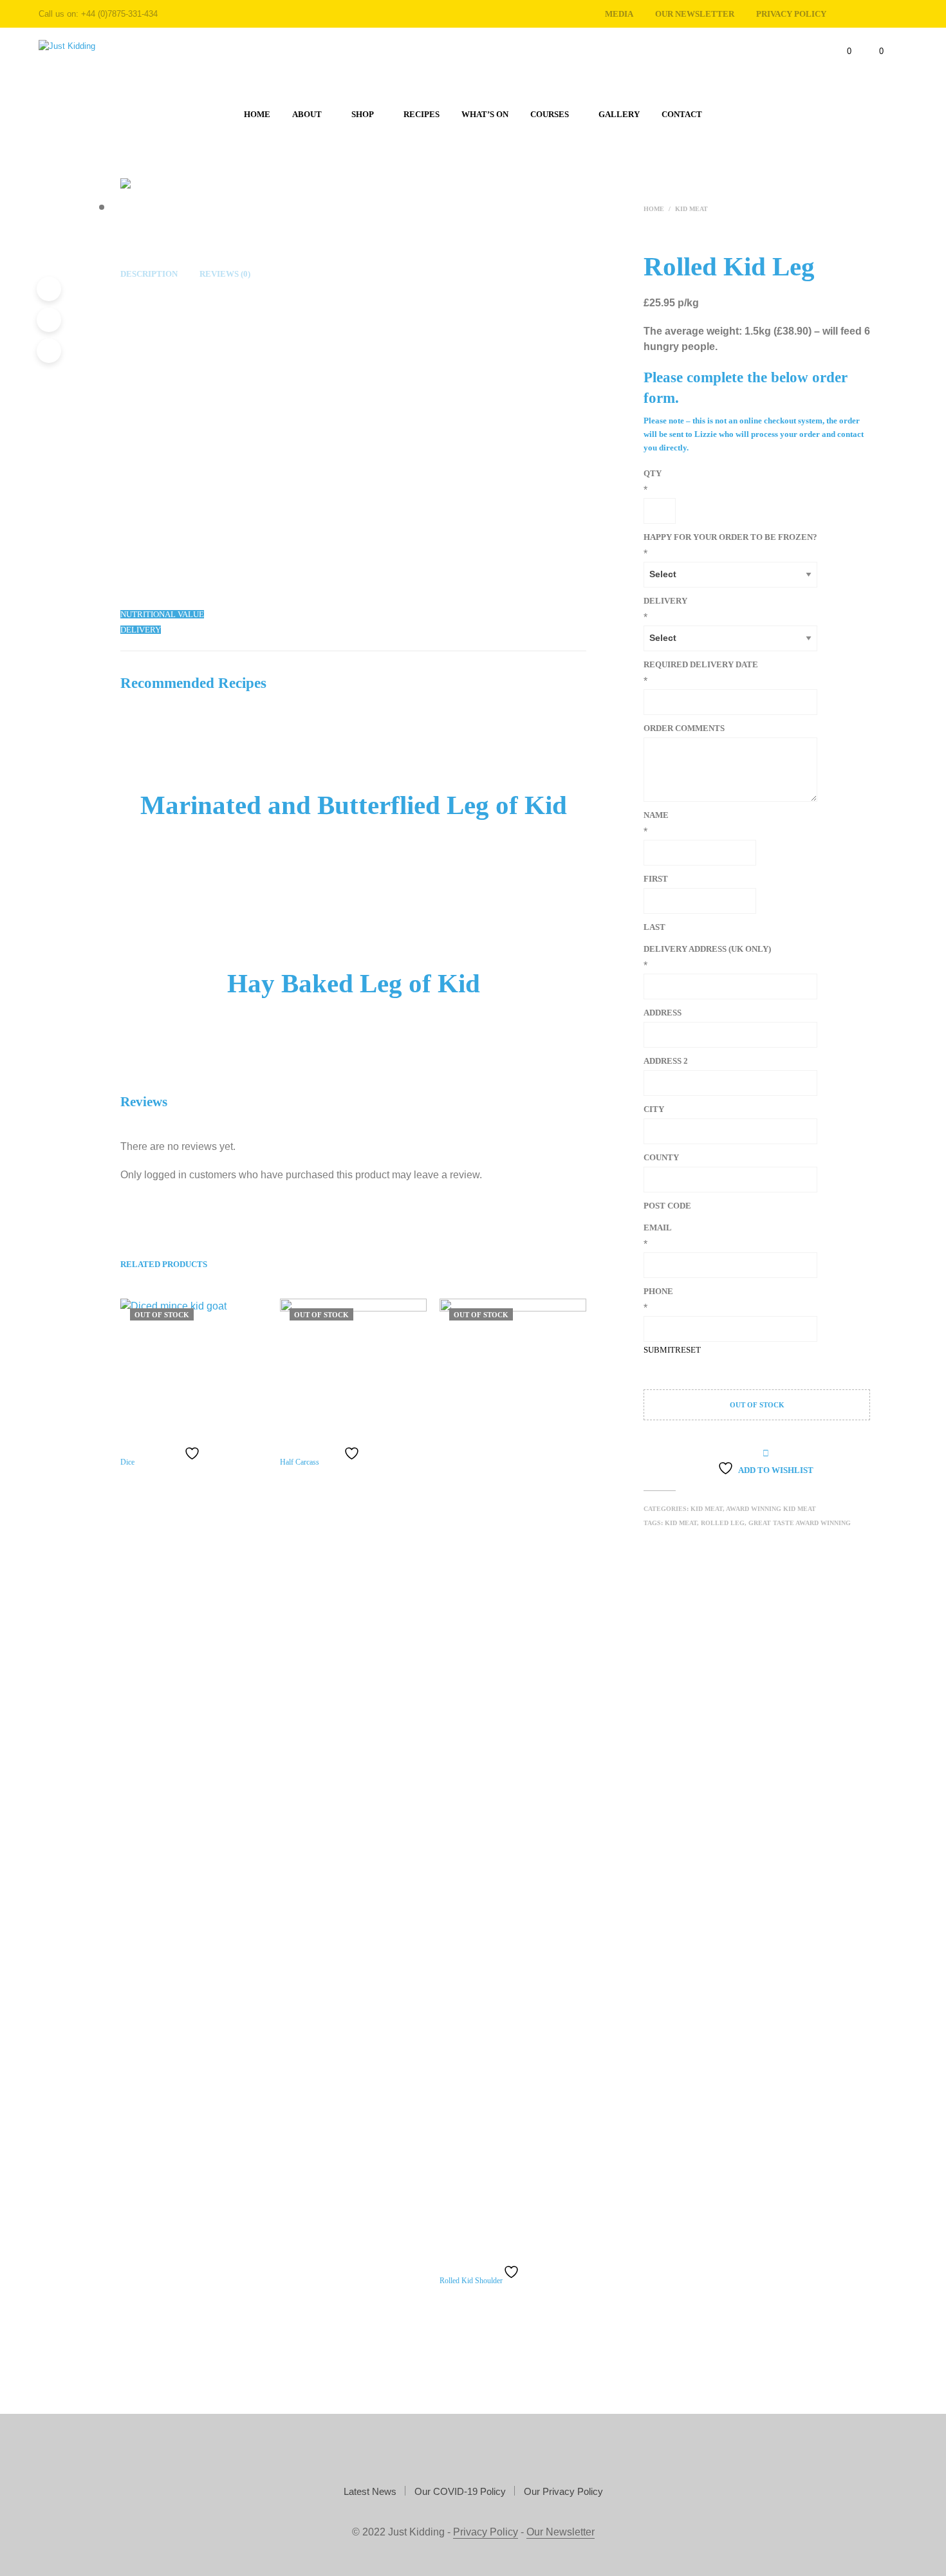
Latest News (370, 2491)
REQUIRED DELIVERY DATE (701, 664)
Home (257, 114)
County (661, 1157)
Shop (363, 114)
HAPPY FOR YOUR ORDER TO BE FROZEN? (730, 537)
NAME (656, 815)
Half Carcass (300, 1462)
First (656, 879)
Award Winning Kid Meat (771, 1509)
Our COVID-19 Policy (460, 2491)
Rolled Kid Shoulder (471, 2281)
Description (149, 274)
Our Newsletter (695, 14)
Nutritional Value (162, 614)
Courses (550, 114)
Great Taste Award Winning (800, 1523)
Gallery (619, 114)
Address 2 (666, 1061)
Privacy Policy (486, 2532)
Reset (688, 1350)
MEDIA (619, 14)
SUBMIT (659, 1350)
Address (663, 1013)
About (307, 114)
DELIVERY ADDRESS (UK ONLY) (707, 949)
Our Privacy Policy (563, 2491)
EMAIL (658, 1228)
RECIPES (422, 114)
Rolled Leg (723, 1523)
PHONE (658, 1291)
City (654, 1109)
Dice (127, 1462)
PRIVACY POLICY (791, 14)
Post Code (667, 1206)
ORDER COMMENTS (684, 728)
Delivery (141, 630)
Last (654, 927)
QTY (653, 473)
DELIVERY (665, 601)
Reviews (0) (225, 274)
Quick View (200, 1432)
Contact (682, 114)
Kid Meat (691, 209)
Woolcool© (184, 576)
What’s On (485, 114)
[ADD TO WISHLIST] (194, 1453)
